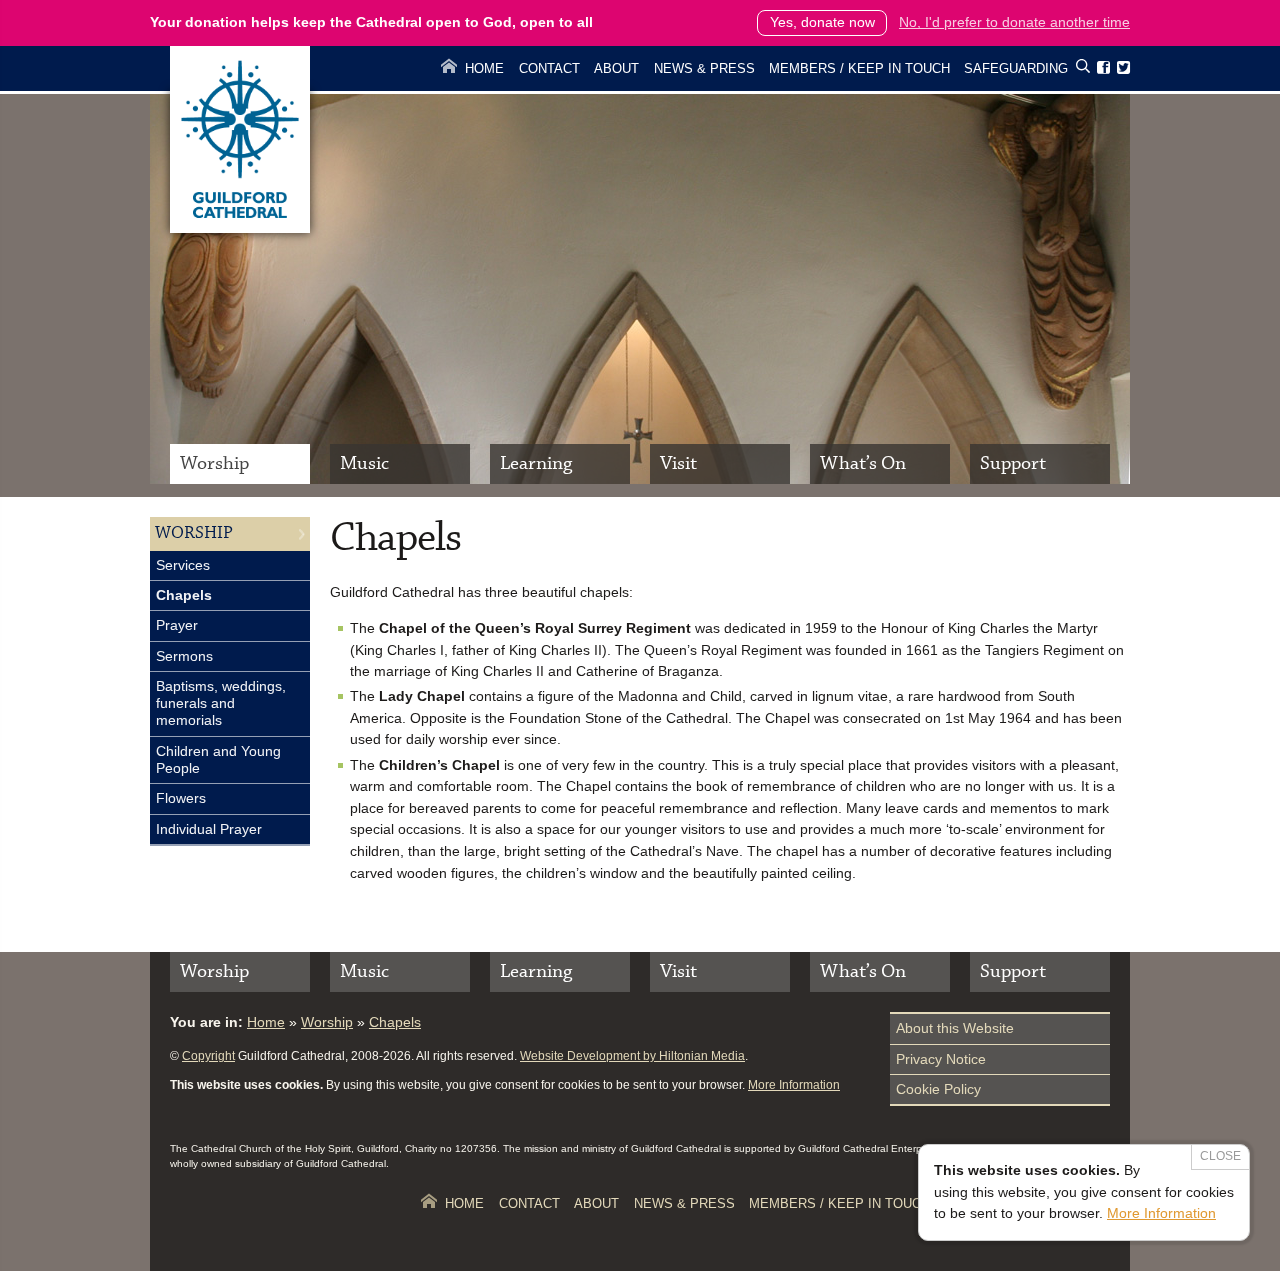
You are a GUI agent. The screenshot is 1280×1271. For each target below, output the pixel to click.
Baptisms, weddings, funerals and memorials (221, 703)
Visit (678, 463)
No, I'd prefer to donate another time (1014, 22)
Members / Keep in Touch (859, 68)
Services (183, 565)
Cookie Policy (938, 1089)
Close (1220, 1156)
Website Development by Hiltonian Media (632, 1056)
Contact (549, 68)
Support (1013, 463)
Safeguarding (1016, 68)
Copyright (208, 1056)
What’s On (863, 463)
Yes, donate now (822, 22)
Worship (214, 463)
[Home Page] (240, 228)
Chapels (184, 595)
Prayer (177, 625)
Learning (536, 463)
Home (484, 68)
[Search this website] (1083, 69)
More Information (794, 1085)
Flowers (181, 798)
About (616, 68)
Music (364, 463)
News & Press (704, 68)
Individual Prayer (209, 829)
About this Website (955, 1028)
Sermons (184, 656)
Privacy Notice (941, 1059)
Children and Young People (218, 759)
